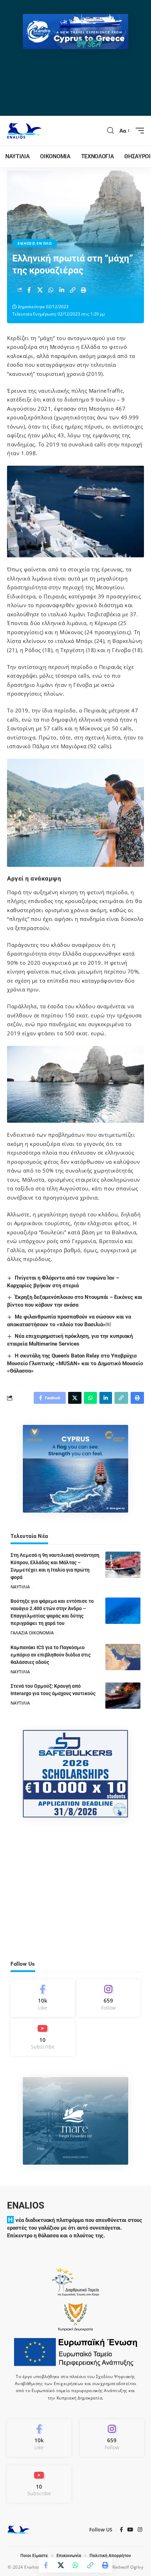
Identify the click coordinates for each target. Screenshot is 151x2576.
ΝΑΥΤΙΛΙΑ (20, 1587)
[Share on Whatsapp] (51, 290)
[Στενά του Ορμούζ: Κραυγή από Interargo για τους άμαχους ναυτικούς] (123, 1696)
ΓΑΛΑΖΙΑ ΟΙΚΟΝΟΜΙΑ (32, 1633)
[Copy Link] (73, 290)
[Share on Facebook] (29, 290)
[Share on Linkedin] (62, 290)
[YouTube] (130, 2530)
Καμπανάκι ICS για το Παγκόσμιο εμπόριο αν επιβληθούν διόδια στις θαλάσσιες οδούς (51, 1655)
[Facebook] (43, 1998)
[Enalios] (24, 131)
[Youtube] (43, 2037)
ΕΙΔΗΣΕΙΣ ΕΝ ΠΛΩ (35, 243)
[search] (111, 131)
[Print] (84, 290)
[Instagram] (109, 1998)
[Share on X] (40, 290)
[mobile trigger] (138, 131)
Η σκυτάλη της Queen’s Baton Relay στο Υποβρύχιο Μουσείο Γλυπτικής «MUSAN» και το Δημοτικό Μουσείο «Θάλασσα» (75, 1363)
